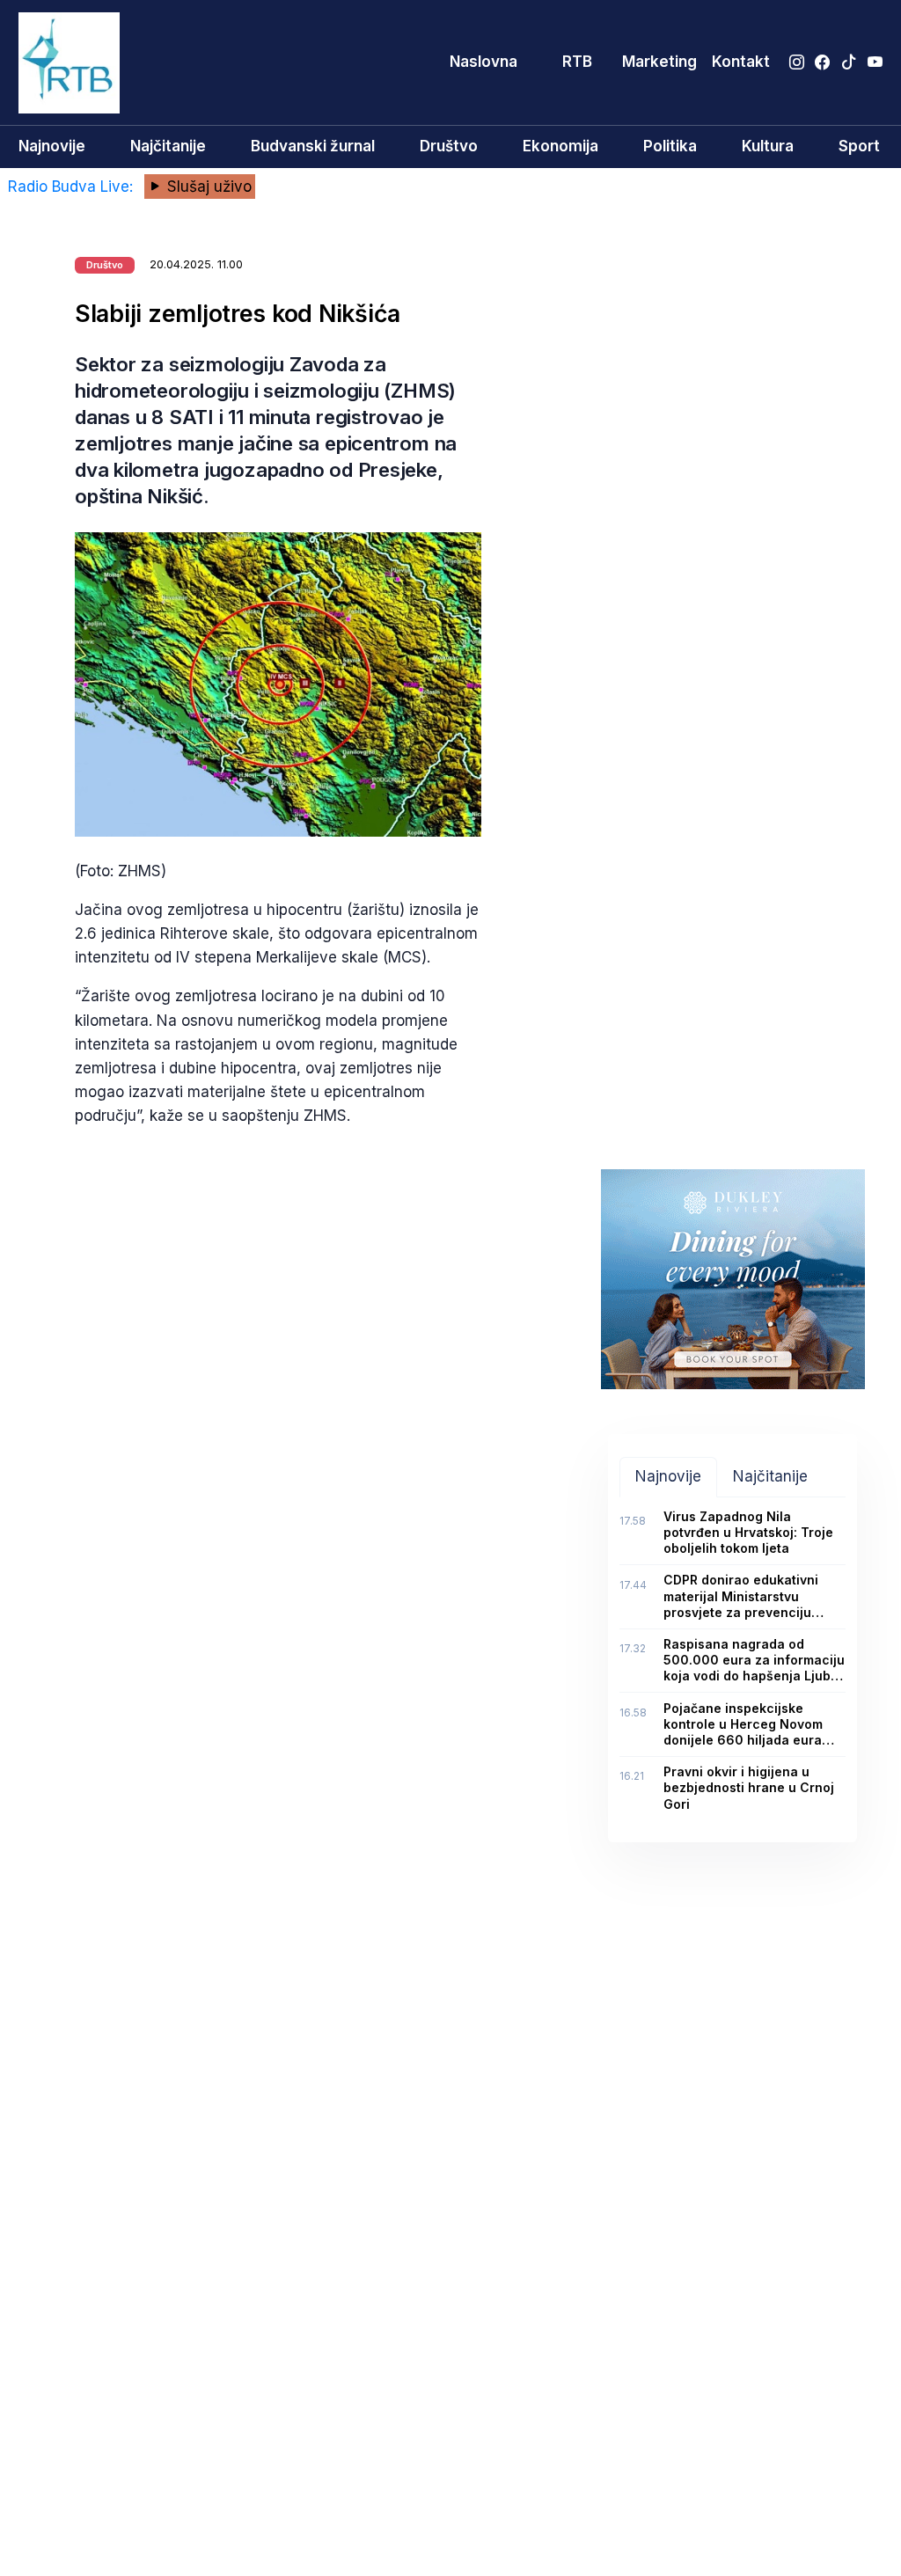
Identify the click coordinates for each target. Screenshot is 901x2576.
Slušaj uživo (207, 187)
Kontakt (741, 62)
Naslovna (483, 62)
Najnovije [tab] (668, 1476)
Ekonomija (560, 146)
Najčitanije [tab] (770, 1476)
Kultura (768, 146)
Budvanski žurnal (313, 146)
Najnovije (52, 146)
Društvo (449, 146)
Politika (670, 146)
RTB (577, 62)
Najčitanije (168, 146)
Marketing (659, 62)
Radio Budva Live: (73, 187)
